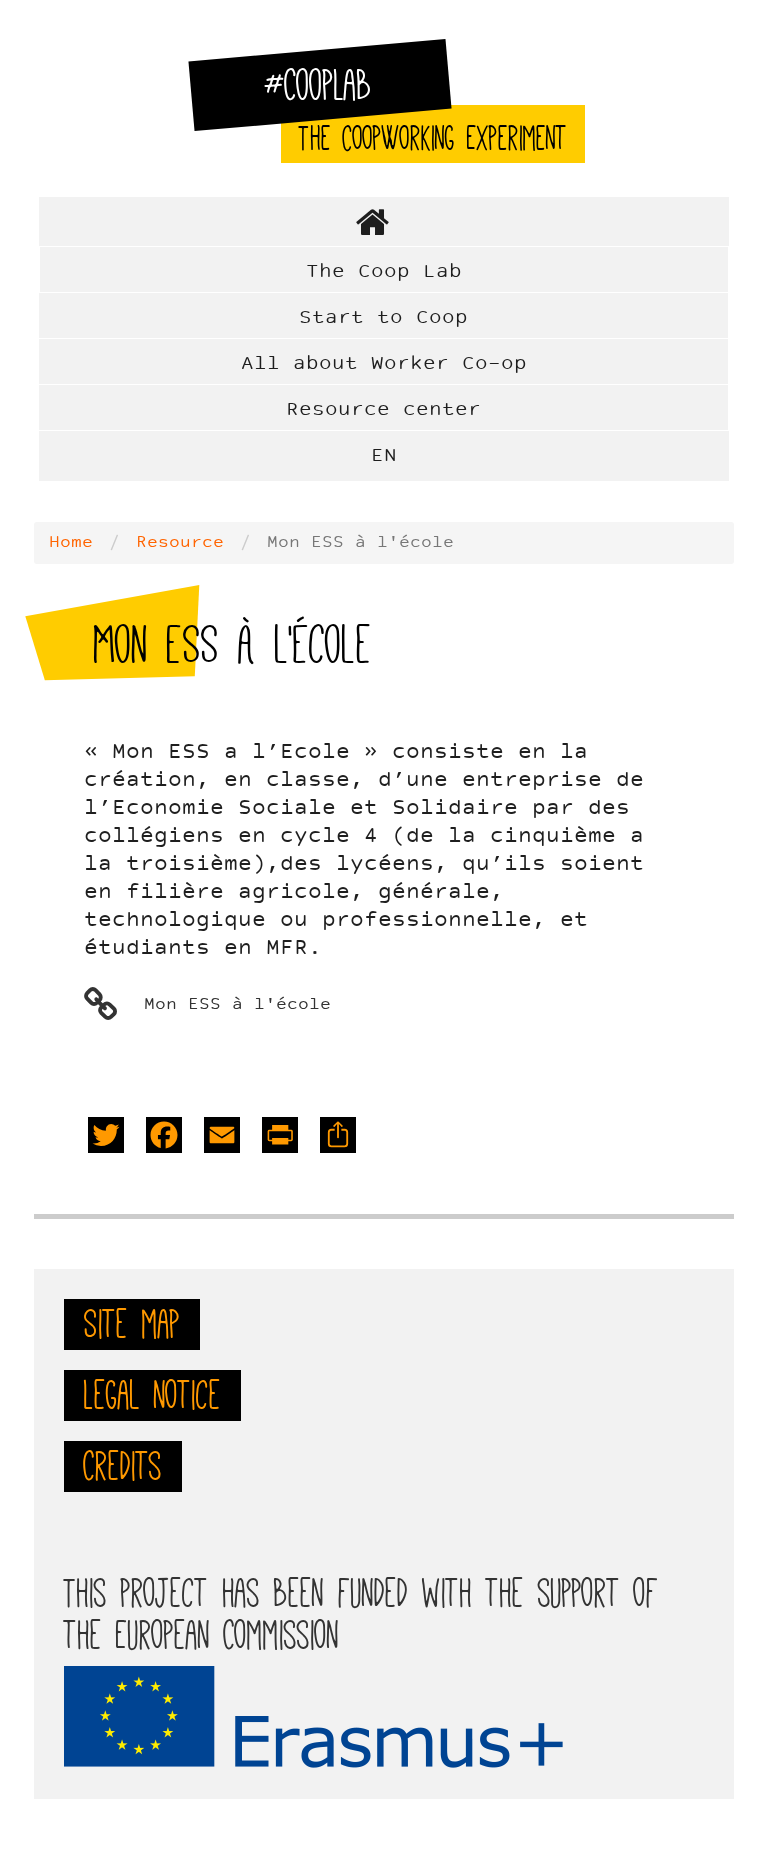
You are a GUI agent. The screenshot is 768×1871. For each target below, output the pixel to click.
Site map (132, 1324)
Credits (123, 1466)
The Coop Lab (384, 272)
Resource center (383, 410)
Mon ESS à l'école (237, 1005)
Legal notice (152, 1395)
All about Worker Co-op (384, 364)
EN (384, 456)
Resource (180, 543)
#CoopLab (330, 94)
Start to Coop (383, 318)
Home (384, 222)
